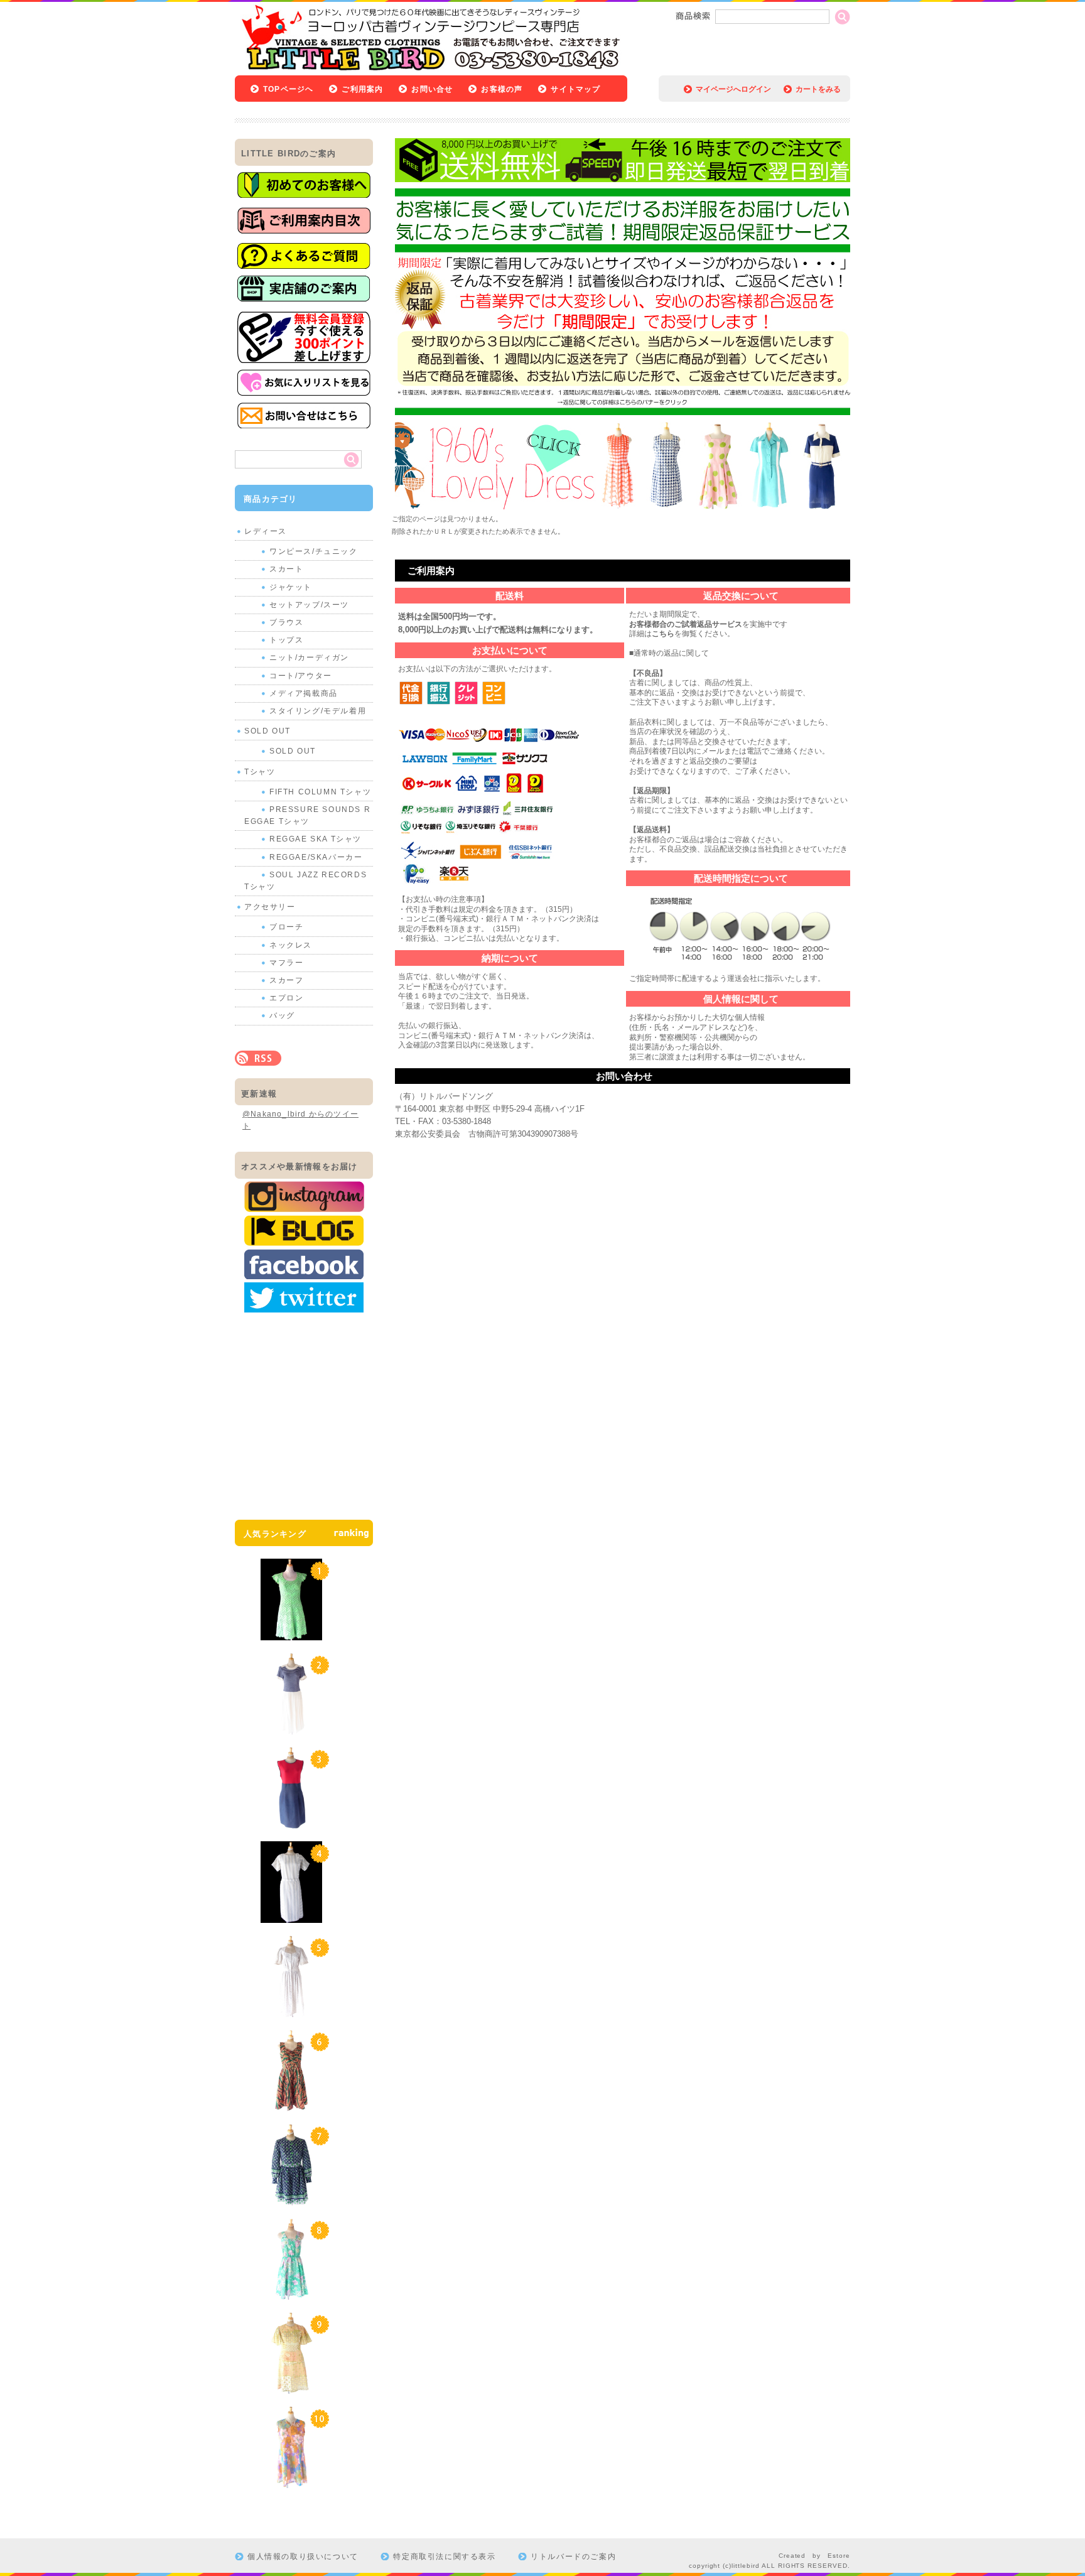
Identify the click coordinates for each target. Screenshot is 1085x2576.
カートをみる (818, 89)
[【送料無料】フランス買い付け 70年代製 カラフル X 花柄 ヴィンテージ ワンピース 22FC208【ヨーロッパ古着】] (291, 2482)
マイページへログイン (733, 89)
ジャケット (291, 587)
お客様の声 (502, 89)
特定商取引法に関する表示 (444, 2557)
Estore (839, 2556)
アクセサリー (270, 907)
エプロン (286, 998)
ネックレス (291, 945)
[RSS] (258, 1059)
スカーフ (286, 980)
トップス (286, 640)
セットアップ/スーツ (309, 605)
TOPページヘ (288, 89)
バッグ (282, 1015)
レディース (266, 531)
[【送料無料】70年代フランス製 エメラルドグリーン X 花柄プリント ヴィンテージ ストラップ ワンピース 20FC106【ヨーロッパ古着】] (291, 2293)
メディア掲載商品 (304, 693)
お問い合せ (432, 89)
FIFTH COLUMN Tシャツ (320, 792)
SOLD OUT (267, 731)
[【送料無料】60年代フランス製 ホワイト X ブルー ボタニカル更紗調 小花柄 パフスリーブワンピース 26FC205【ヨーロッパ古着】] (291, 2011)
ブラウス (286, 622)
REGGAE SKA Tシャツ (316, 839)
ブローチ (286, 927)
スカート (286, 569)
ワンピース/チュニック (314, 551)
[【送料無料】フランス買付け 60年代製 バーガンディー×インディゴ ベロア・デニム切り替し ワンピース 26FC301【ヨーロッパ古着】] (291, 1822)
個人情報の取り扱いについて (303, 2557)
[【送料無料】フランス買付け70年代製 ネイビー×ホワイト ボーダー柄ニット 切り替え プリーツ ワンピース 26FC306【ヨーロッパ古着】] (291, 1728)
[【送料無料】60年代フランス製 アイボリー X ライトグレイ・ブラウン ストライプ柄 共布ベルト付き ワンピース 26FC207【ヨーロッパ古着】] (291, 1917)
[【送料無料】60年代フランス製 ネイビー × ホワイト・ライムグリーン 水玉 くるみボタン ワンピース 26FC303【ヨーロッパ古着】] (291, 2199)
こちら (663, 634)
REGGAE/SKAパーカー (316, 857)
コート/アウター (301, 676)
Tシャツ (260, 772)
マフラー (286, 963)
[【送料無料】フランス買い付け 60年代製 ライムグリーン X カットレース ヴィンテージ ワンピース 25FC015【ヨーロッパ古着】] (291, 1634)
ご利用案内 (362, 89)
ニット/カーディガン (309, 658)
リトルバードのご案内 (573, 2557)
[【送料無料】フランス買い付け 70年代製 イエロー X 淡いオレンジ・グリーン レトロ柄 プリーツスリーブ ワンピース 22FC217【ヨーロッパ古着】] (291, 2388)
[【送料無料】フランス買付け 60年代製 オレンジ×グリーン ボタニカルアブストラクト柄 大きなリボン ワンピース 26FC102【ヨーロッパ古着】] (291, 2105)
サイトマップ (575, 89)
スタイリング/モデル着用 (318, 711)
